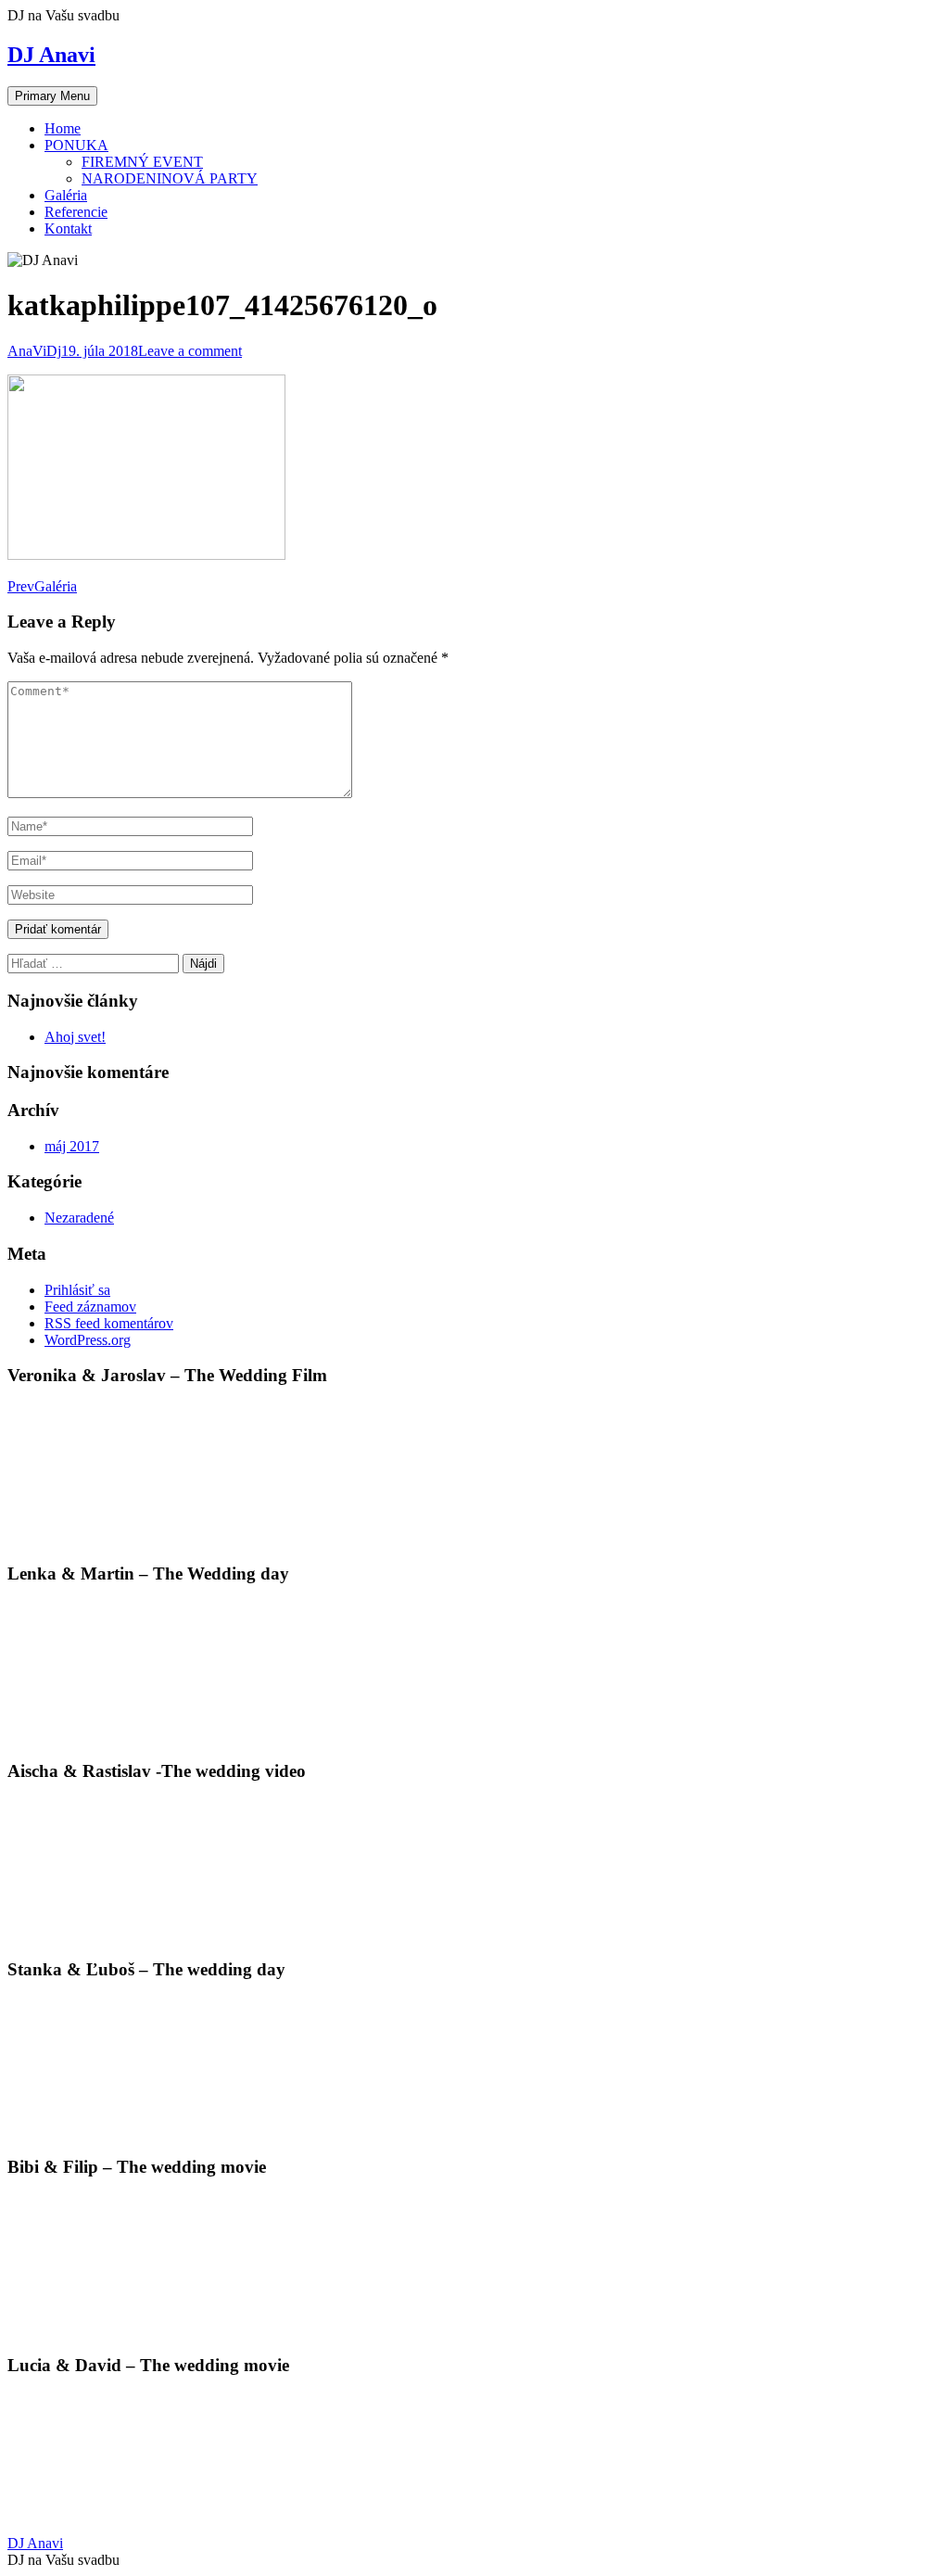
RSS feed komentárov (109, 1323)
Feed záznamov (90, 1307)
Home (63, 128)
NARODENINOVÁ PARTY (170, 178)
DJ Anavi (51, 55)
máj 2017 (72, 1146)
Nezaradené (79, 1218)
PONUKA (76, 145)
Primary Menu (52, 96)
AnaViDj (34, 351)
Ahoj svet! (75, 1037)
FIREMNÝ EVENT (142, 162)
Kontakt (68, 228)
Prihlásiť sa (77, 1290)
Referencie (76, 212)
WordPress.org (88, 1340)
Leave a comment (190, 351)
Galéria (66, 195)
